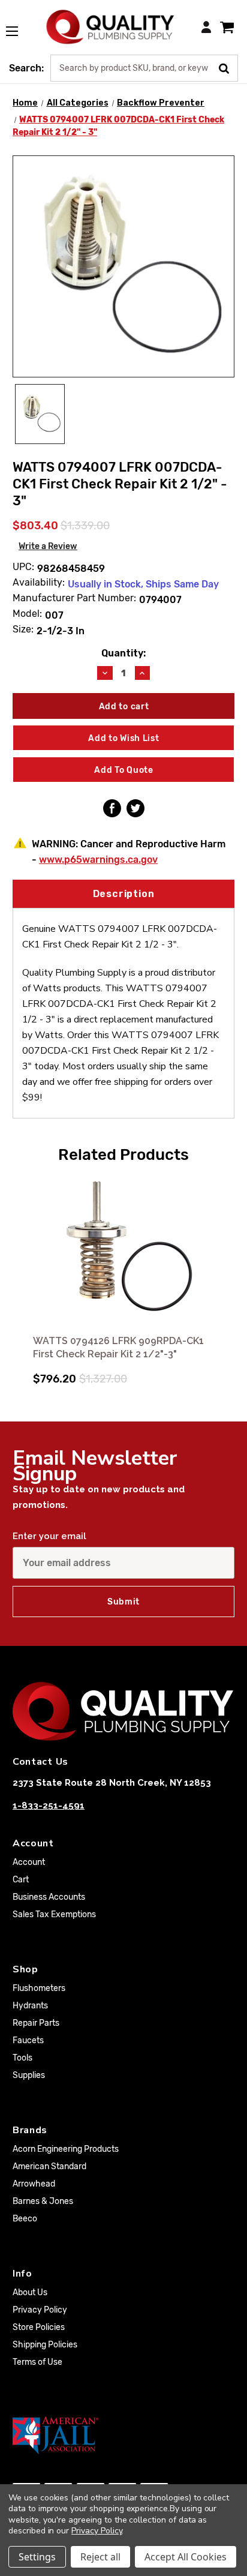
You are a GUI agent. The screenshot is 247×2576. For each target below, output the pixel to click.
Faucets (28, 2040)
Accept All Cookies (186, 2557)
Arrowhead (34, 2184)
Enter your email (49, 1536)
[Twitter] (135, 808)
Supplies (29, 2075)
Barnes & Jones (43, 2201)
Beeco (25, 2219)
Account (29, 1862)
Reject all (100, 2557)
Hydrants (30, 2006)
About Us (30, 2292)
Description (124, 894)
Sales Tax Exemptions (54, 1914)
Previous (23, 1274)
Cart (21, 1880)
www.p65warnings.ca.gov (98, 860)
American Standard (49, 2166)
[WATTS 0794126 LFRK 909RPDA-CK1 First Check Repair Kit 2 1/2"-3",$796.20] (123, 1251)
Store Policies (39, 2327)
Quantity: (123, 653)
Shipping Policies (45, 2345)
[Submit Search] (228, 67)
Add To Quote (123, 770)
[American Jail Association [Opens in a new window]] (123, 2435)
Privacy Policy (40, 2310)
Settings (37, 2557)
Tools (22, 2058)
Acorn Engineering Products (66, 2149)
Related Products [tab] (123, 1154)
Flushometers (39, 1988)
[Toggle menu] (18, 25)
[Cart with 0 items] (227, 27)
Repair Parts (36, 2023)
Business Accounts (49, 1897)
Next (224, 1274)
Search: (26, 68)
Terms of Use (37, 2362)
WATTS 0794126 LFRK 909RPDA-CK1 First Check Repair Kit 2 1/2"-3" (118, 1347)
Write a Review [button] (48, 546)
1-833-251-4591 (49, 1806)
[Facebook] (112, 808)
